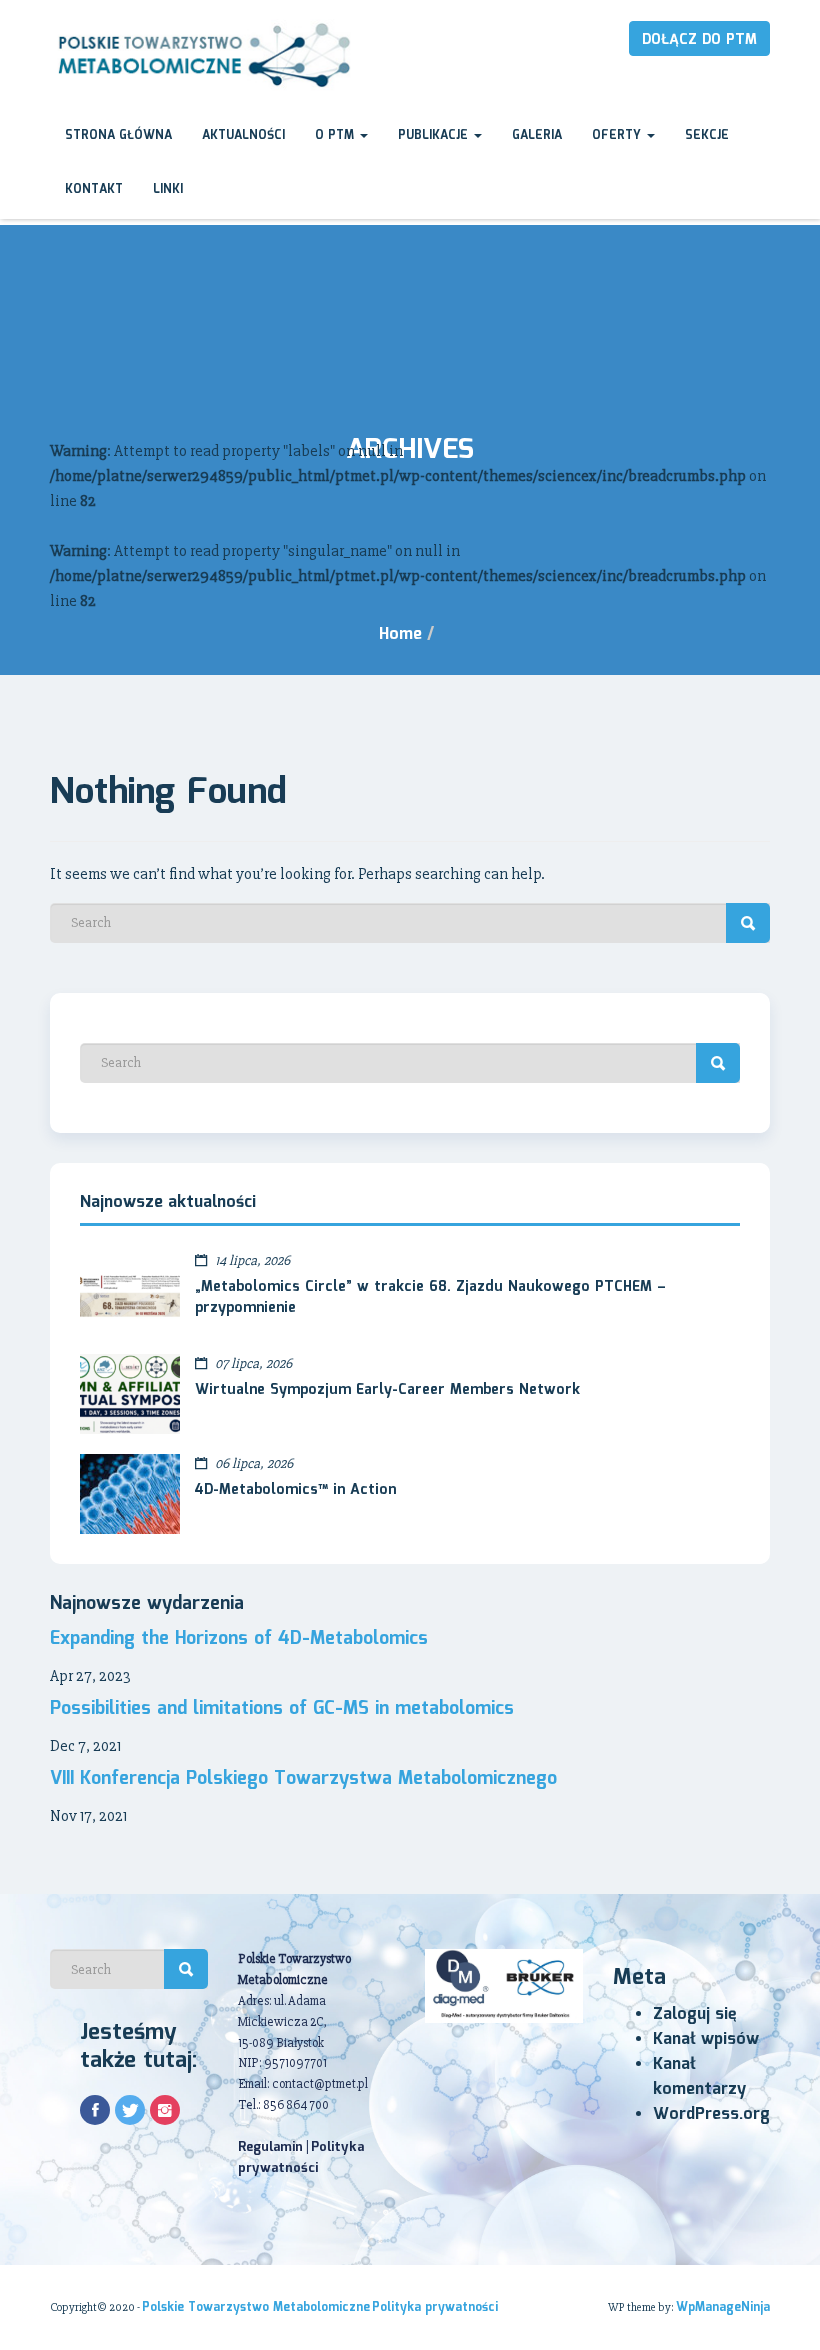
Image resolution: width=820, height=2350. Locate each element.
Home (400, 634)
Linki (168, 189)
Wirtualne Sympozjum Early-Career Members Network (387, 1390)
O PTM (336, 135)
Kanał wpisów (706, 2039)
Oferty (618, 135)
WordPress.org (711, 2114)
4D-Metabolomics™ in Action (295, 1490)
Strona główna (118, 135)
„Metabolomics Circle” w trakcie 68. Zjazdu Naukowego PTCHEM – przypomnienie (430, 1298)
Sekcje (707, 135)
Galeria (537, 135)
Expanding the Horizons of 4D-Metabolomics (239, 1639)
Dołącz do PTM (699, 40)
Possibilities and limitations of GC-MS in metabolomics (282, 1709)
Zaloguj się (694, 2014)
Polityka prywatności (301, 2158)
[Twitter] (130, 2110)
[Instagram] (165, 2110)
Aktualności (243, 135)
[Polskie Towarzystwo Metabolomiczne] (203, 55)
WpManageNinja (723, 2307)
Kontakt (94, 189)
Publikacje (435, 135)
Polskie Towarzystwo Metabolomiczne (256, 2307)
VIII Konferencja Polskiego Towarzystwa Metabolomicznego (303, 1779)
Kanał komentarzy (699, 2077)
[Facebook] (95, 2110)
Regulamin (270, 2147)
